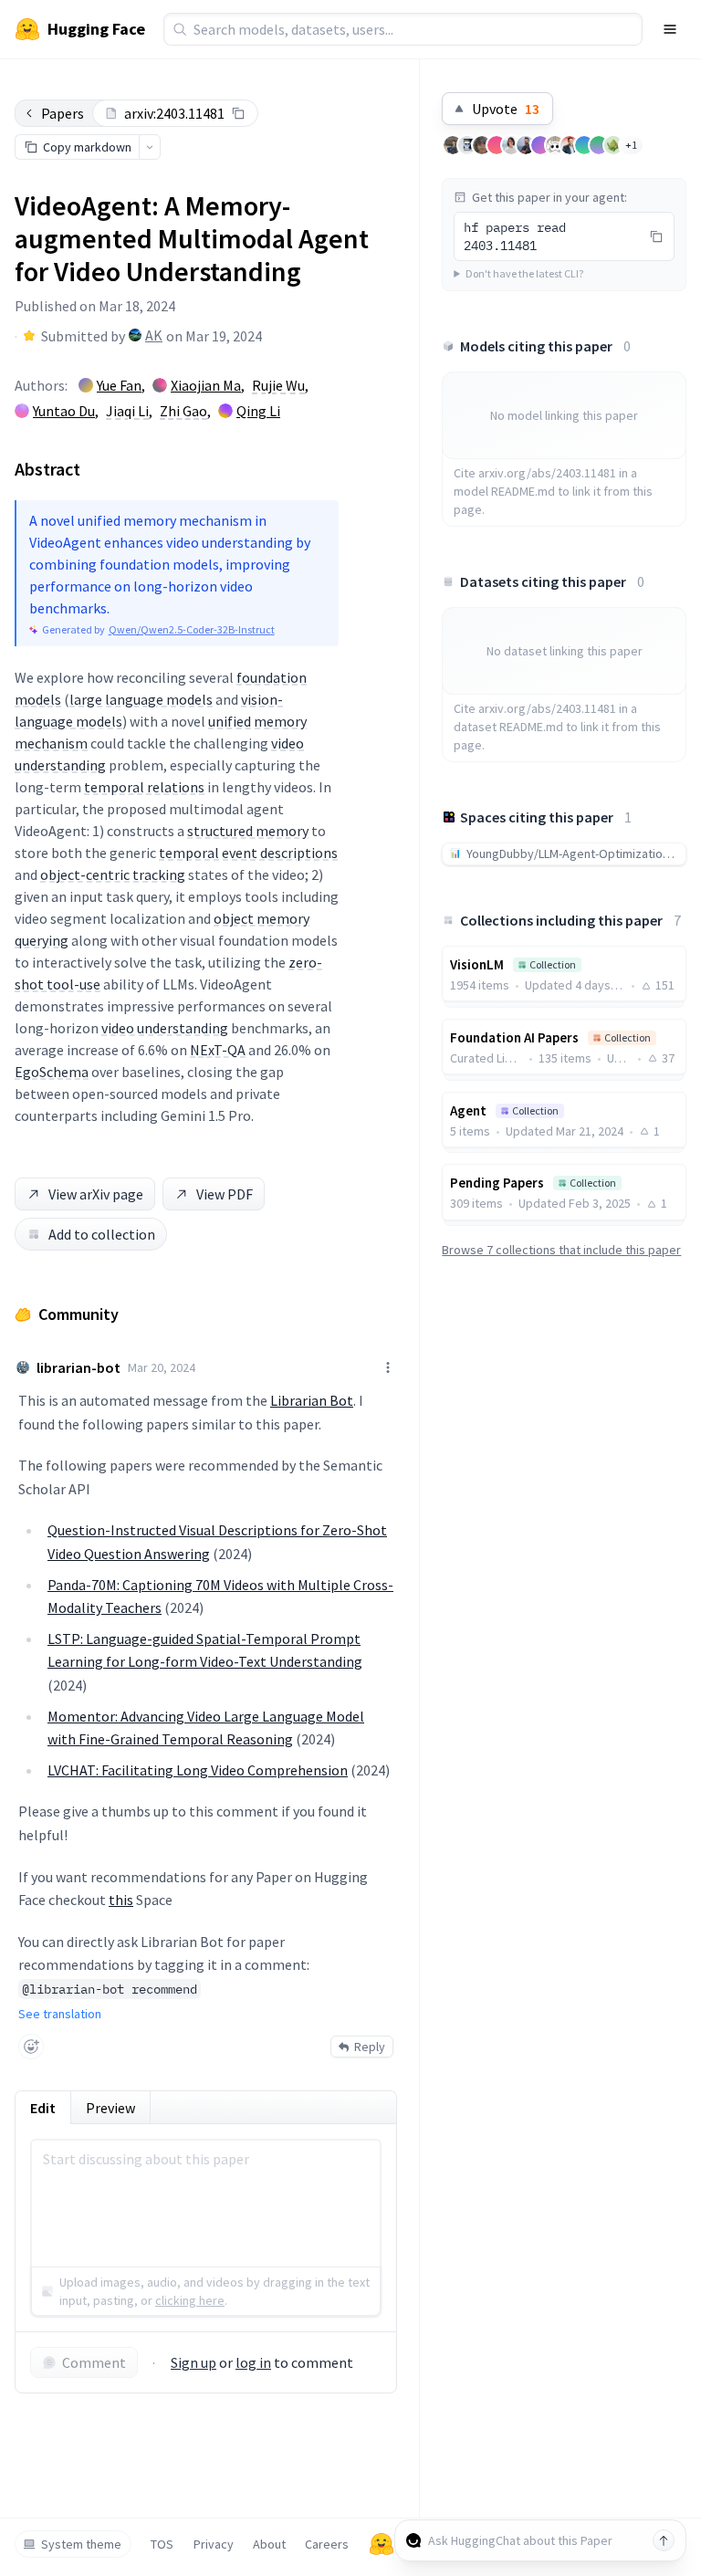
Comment (94, 2362)
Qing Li (258, 411)
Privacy (214, 2544)
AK (154, 335)
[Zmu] (540, 145)
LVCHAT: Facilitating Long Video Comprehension (198, 1770)
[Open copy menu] (150, 147)
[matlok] (467, 145)
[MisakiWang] (555, 145)
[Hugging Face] (382, 2544)
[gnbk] (599, 145)
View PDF (225, 1194)
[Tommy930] (453, 145)
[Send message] (664, 2540)
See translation (60, 2014)
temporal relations (144, 787)
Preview (110, 2108)
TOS (162, 2544)
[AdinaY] (511, 145)
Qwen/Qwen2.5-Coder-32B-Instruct (192, 629)
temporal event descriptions (248, 853)
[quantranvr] (570, 145)
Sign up (194, 2362)
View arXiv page (96, 1194)
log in (253, 2362)
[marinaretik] (497, 145)
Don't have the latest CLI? (524, 273)
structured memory (248, 831)
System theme (81, 2544)
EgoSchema (52, 1072)
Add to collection (102, 1234)
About (269, 2544)
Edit (43, 2108)
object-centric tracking (113, 874)
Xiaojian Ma (206, 385)
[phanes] (613, 145)
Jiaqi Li (127, 411)
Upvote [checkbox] (506, 109)
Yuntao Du (64, 411)
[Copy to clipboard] (238, 113)
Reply (370, 2047)
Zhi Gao (183, 411)
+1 (631, 145)
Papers (63, 113)
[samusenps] (482, 145)
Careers (327, 2544)
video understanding (165, 1028)
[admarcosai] (584, 145)
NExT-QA (218, 1050)
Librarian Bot (312, 1400)
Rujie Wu (278, 385)
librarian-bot (78, 1367)
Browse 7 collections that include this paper (561, 1250)
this (121, 1900)
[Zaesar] (526, 145)
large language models (141, 699)
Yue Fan (119, 385)
